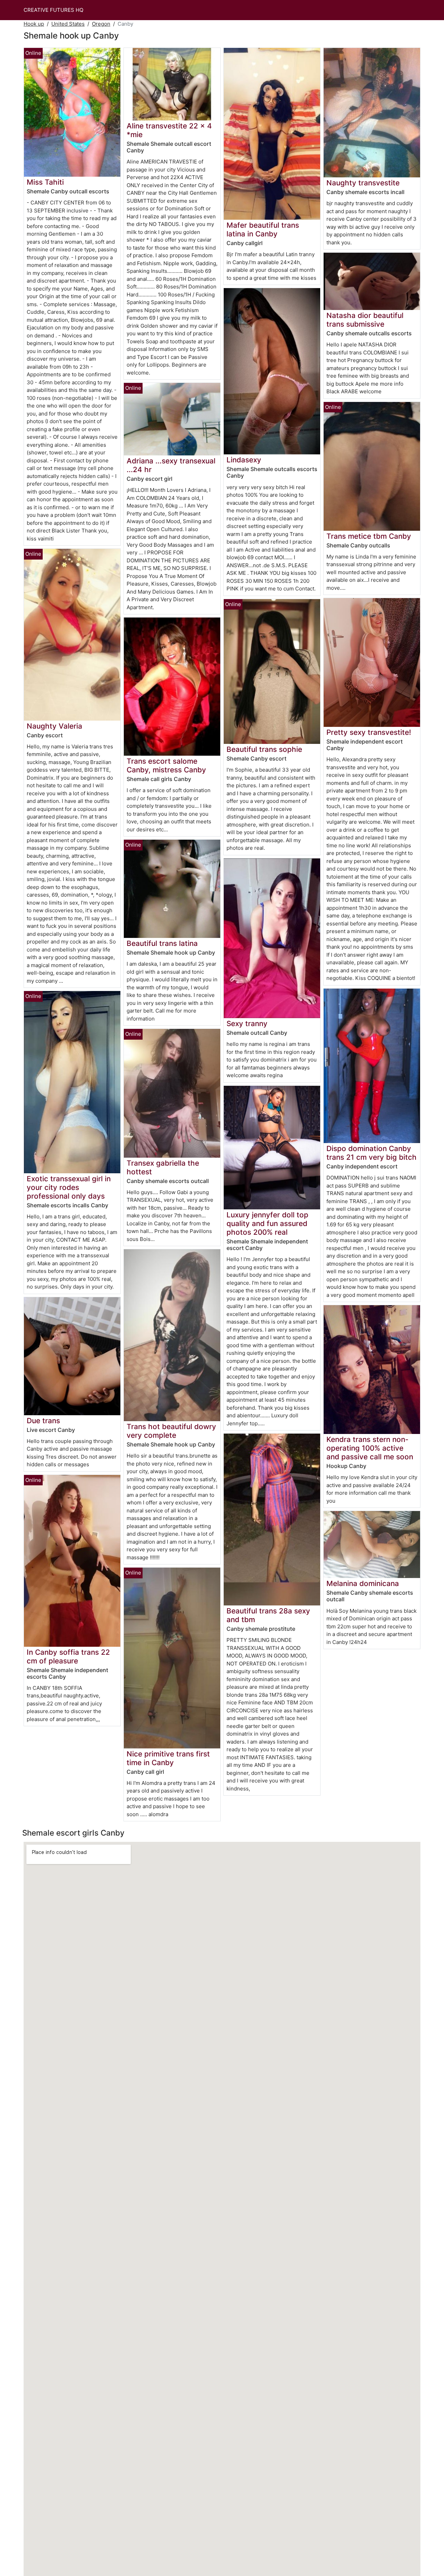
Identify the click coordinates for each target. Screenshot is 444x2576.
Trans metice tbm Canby (369, 536)
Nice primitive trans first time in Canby (168, 1758)
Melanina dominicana (363, 1583)
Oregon (101, 24)
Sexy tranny (247, 1023)
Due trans (43, 1421)
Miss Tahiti (45, 182)
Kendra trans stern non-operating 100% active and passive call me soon (370, 1448)
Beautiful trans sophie (264, 749)
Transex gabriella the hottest (163, 1167)
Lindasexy (244, 460)
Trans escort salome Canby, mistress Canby (166, 765)
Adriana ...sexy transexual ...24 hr (171, 465)
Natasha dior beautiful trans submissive (365, 320)
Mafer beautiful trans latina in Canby (263, 229)
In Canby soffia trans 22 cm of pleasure (68, 1656)
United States (68, 24)
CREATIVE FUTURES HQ (53, 10)
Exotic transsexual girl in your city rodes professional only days (69, 1187)
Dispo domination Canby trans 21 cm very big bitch (372, 1153)
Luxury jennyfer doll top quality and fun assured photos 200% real (267, 1223)
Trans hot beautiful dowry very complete (171, 1431)
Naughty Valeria (54, 726)
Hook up (34, 24)
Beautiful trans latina (162, 943)
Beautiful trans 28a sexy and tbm (268, 1615)
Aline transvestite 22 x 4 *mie (169, 130)
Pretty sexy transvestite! (369, 732)
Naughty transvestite (363, 183)
